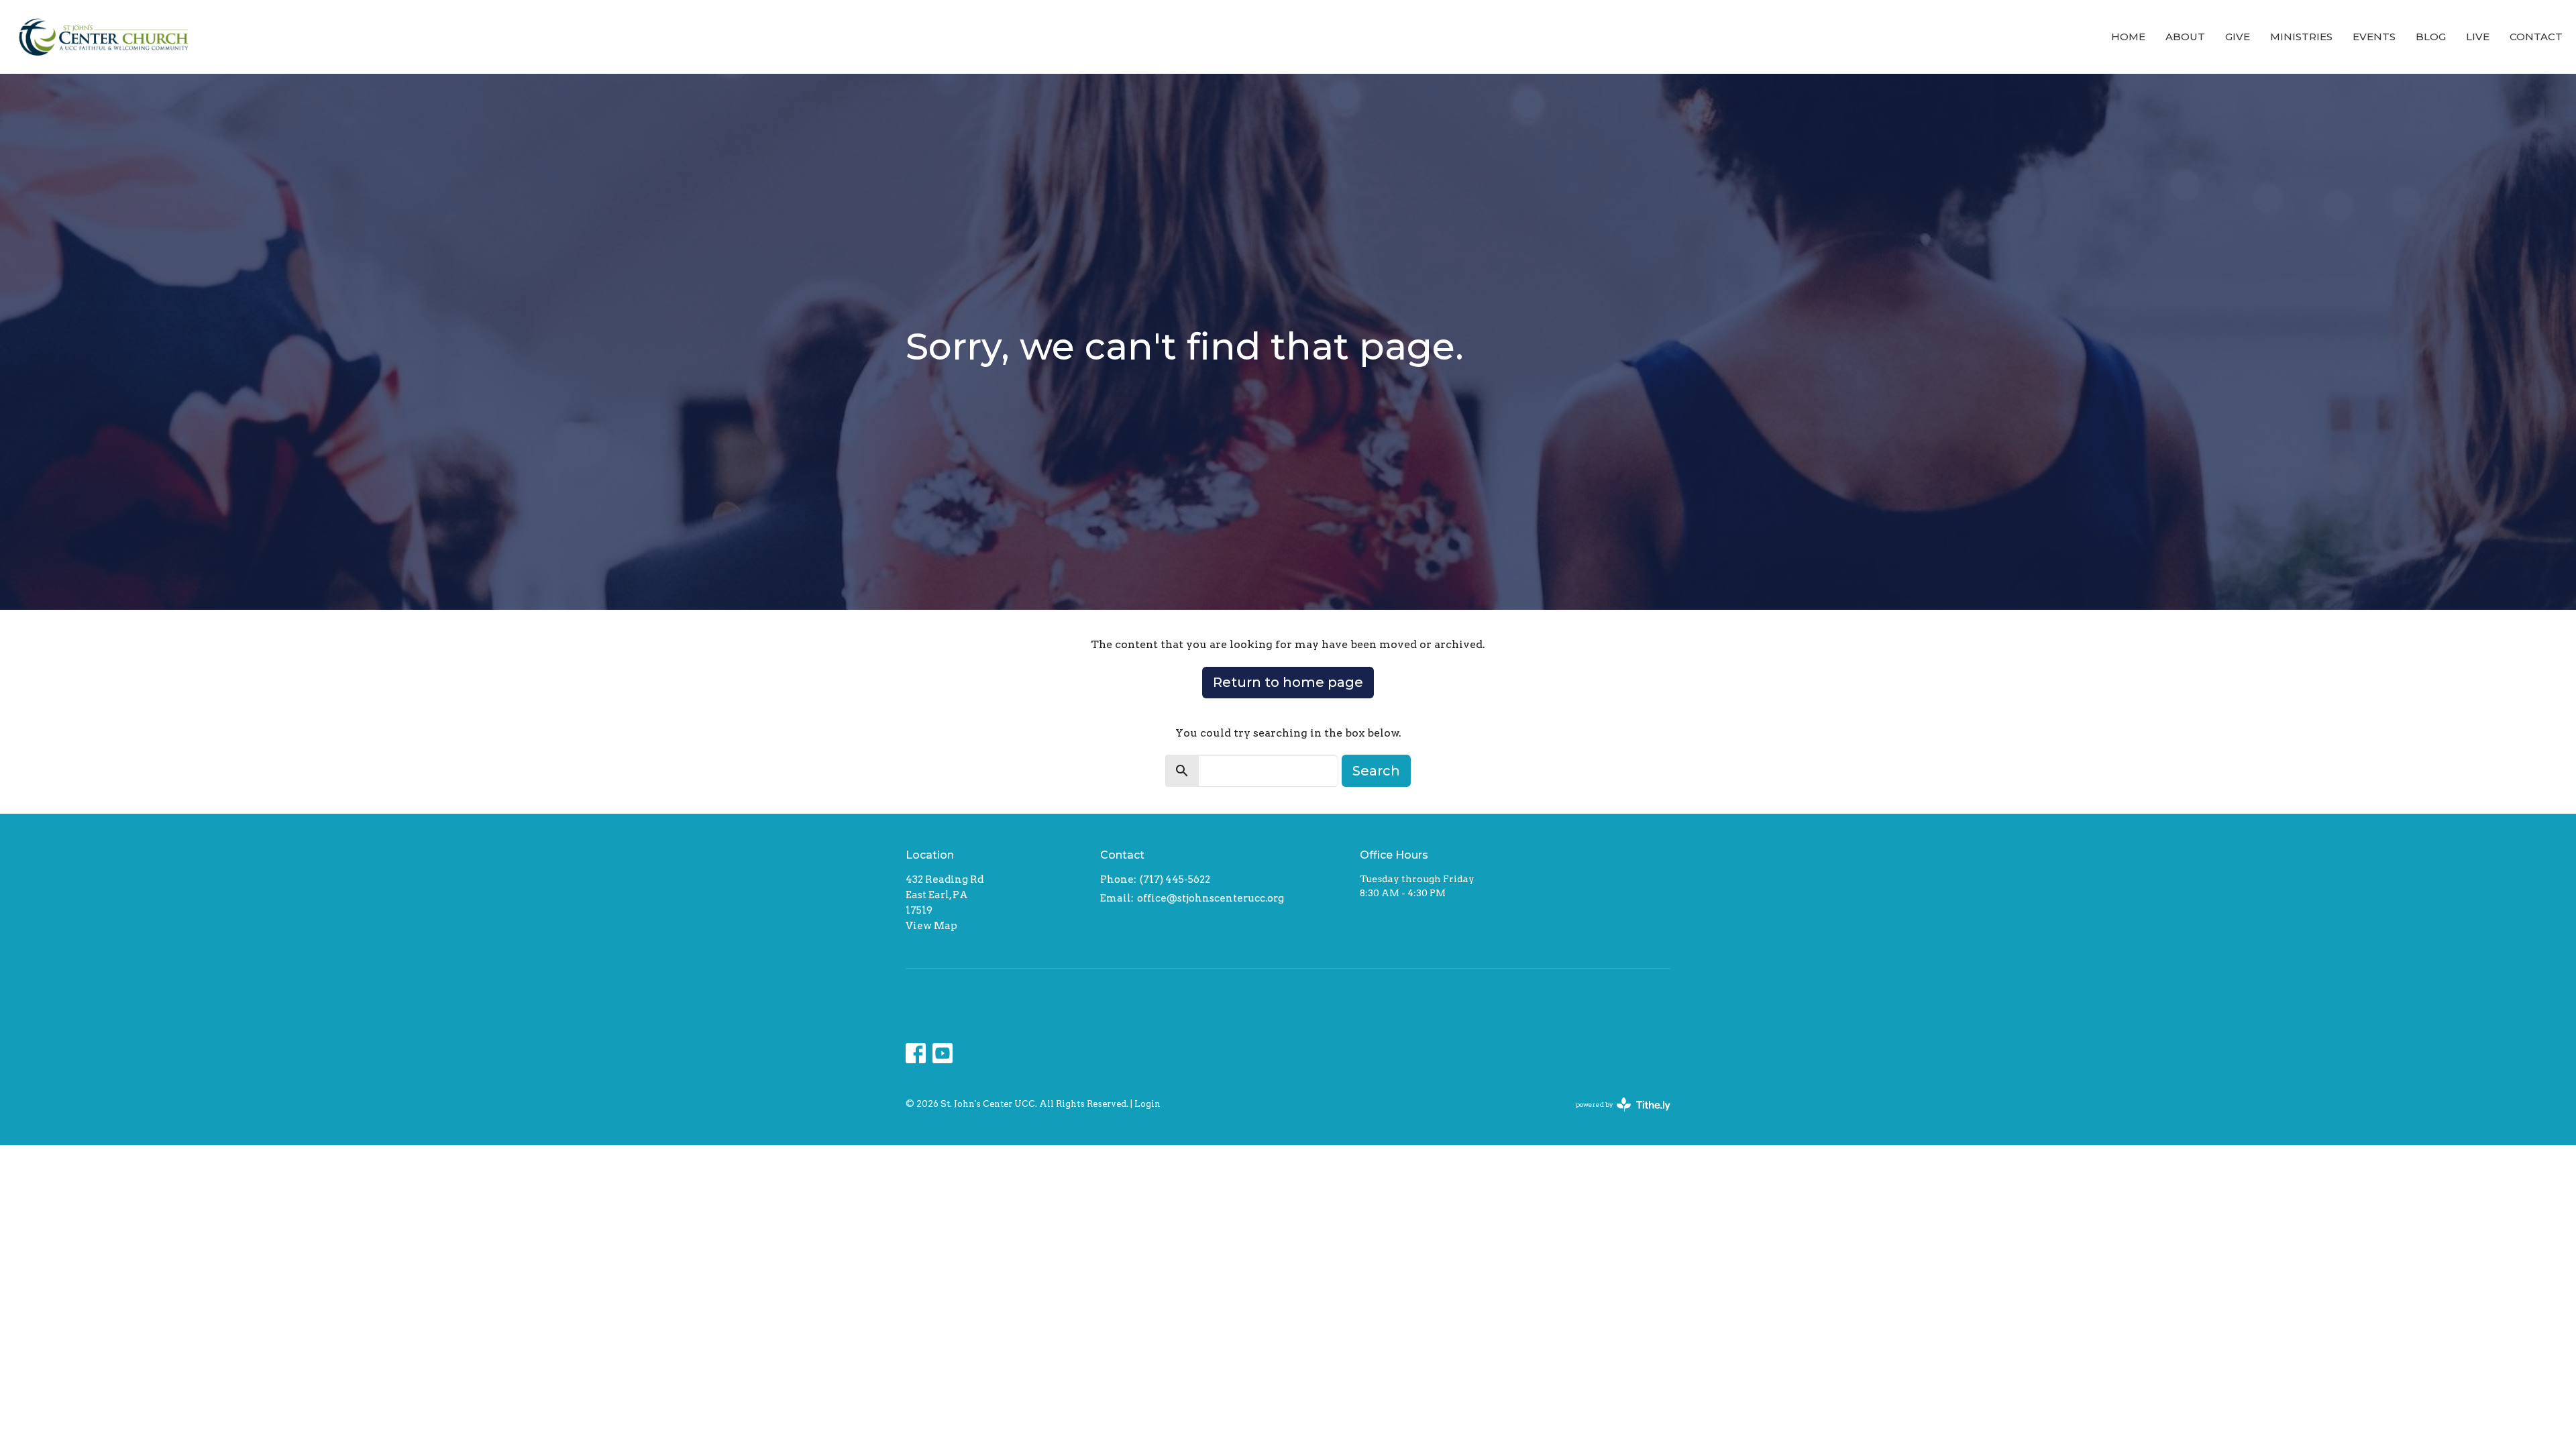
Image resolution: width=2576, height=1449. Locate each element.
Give (2238, 37)
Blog (2431, 37)
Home (2128, 37)
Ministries (2301, 37)
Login (1147, 1104)
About (2185, 37)
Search (1376, 771)
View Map (931, 926)
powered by (1616, 1116)
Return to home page (1288, 682)
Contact (2536, 37)
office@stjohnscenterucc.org (1211, 898)
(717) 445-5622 (1175, 879)
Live (2478, 37)
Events (2374, 37)
